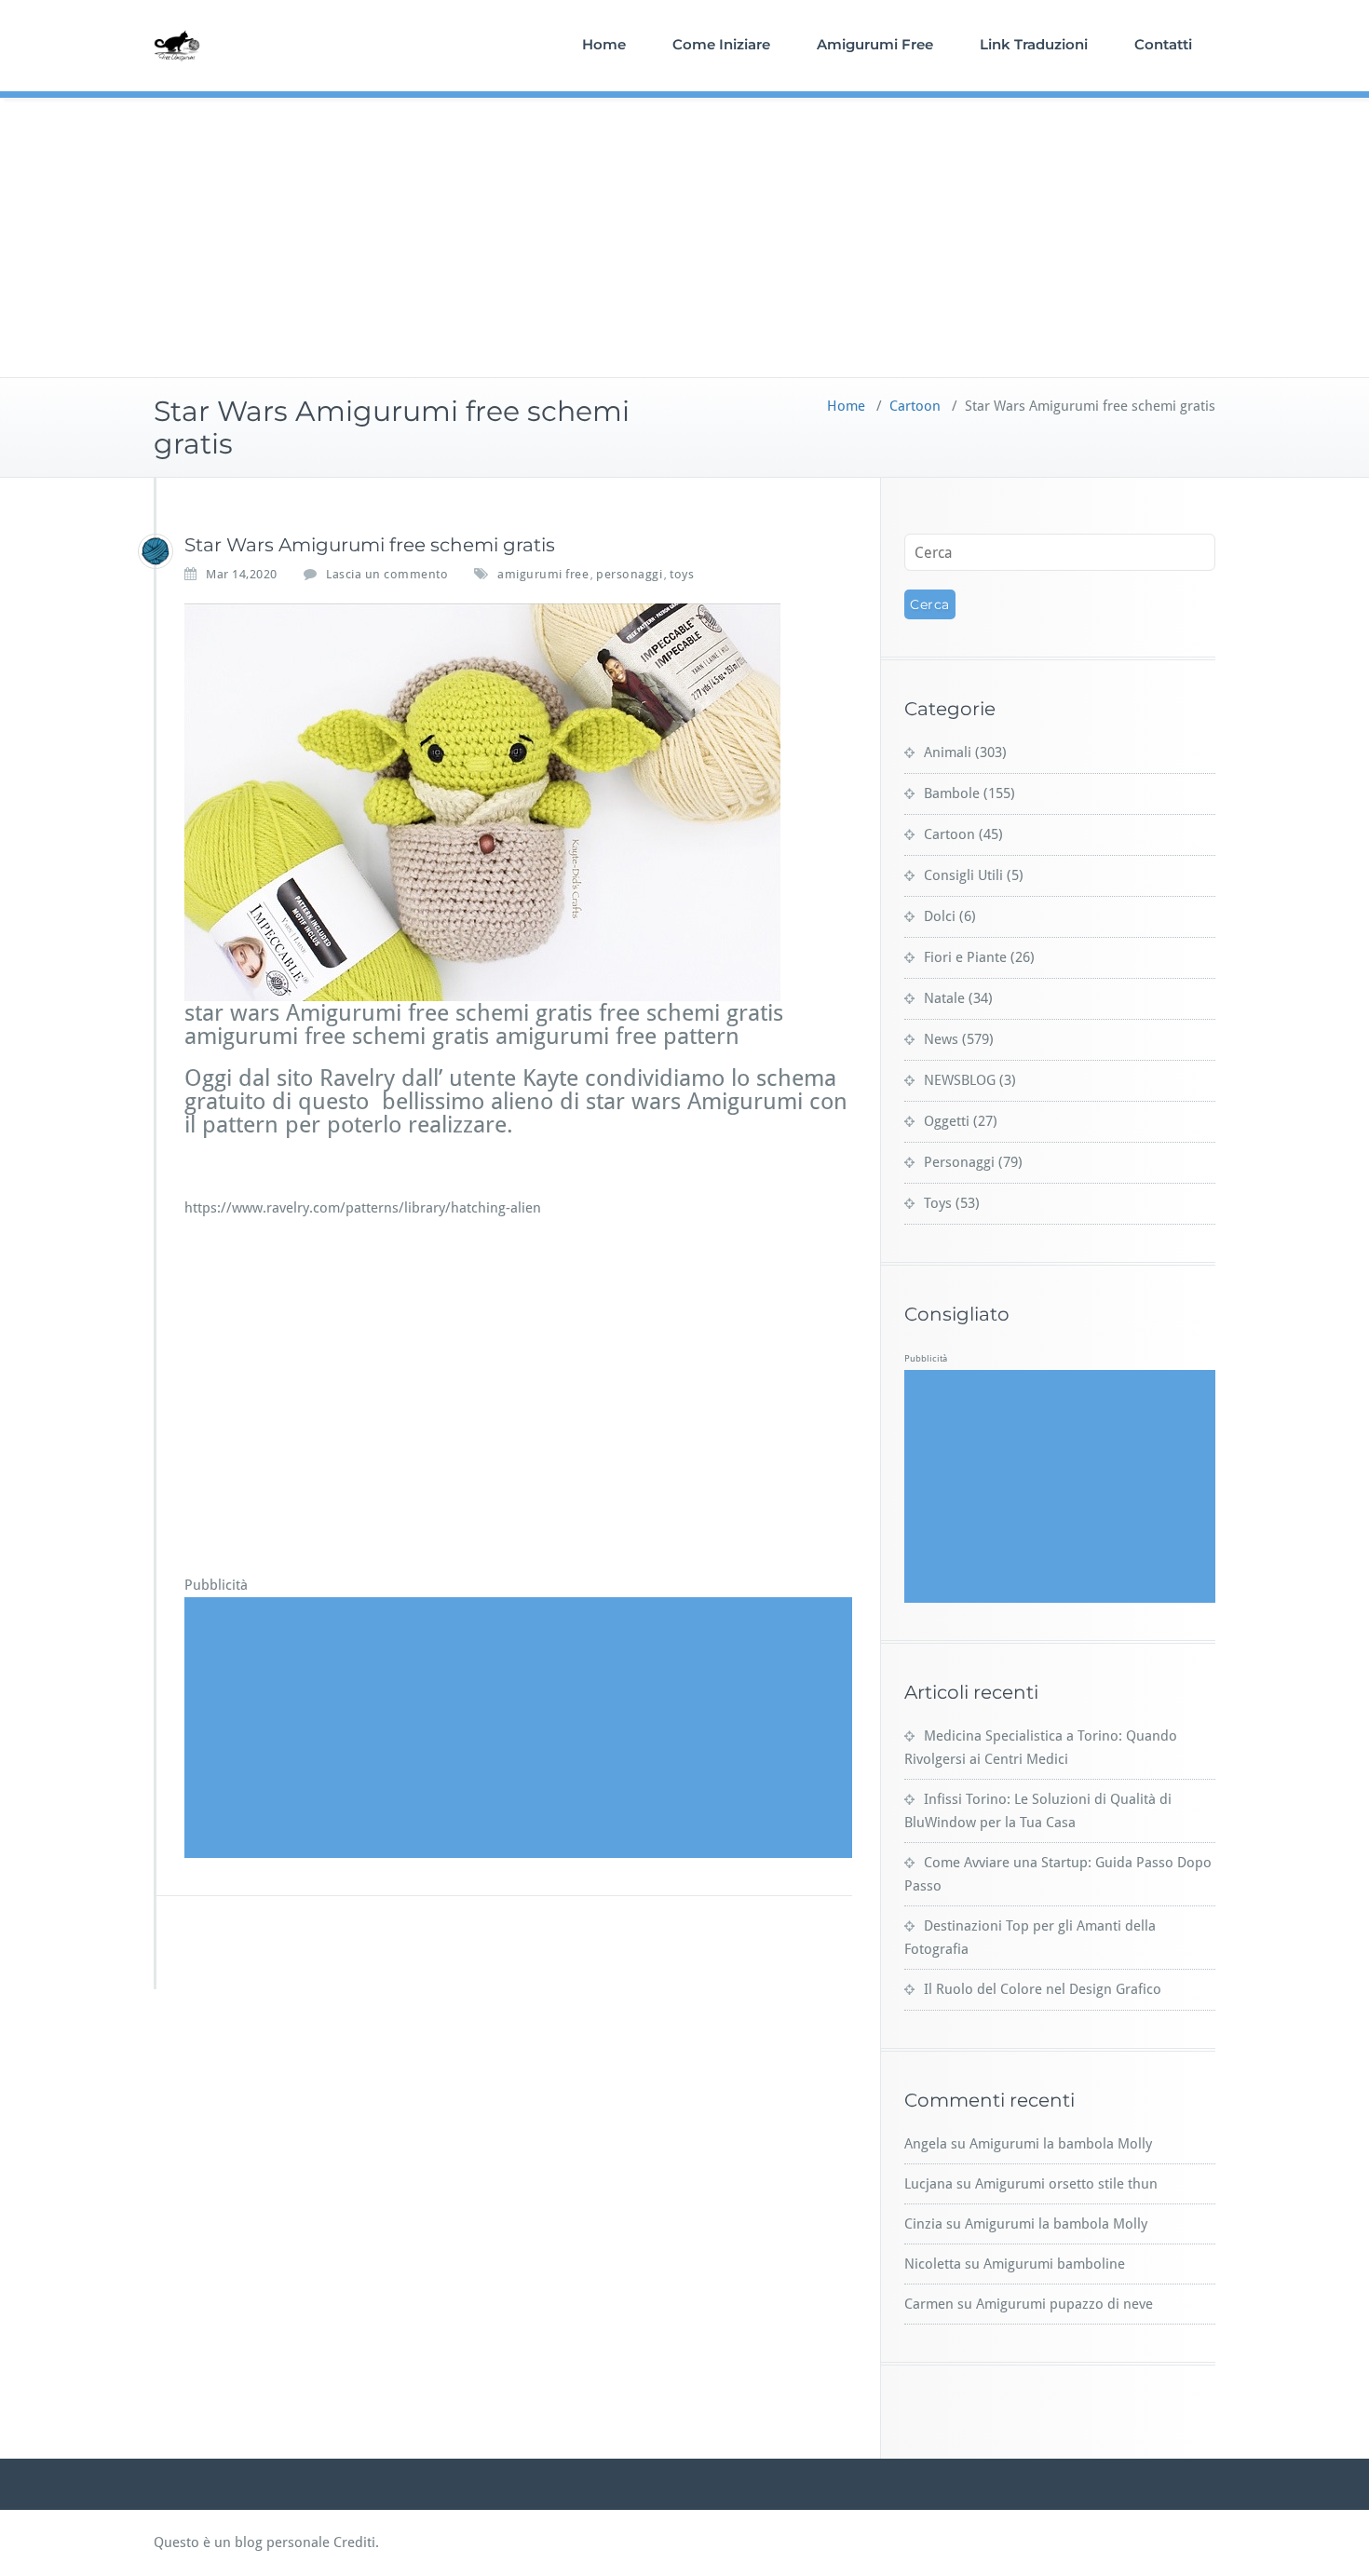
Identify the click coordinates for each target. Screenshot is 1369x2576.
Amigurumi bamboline (1054, 2264)
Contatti (1163, 44)
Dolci (940, 916)
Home (604, 44)
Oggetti (947, 1121)
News (941, 1039)
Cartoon (915, 406)
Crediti (354, 2542)
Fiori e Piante (965, 957)
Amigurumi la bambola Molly (1061, 2144)
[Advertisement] (684, 237)
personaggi (629, 574)
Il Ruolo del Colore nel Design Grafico (1043, 1989)
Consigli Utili (963, 875)
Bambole (952, 793)
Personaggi (959, 1162)
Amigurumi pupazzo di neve (1064, 2304)
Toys (938, 1203)
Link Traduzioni (1034, 44)
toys (682, 574)
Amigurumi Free (875, 44)
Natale (944, 998)
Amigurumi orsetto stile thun (1066, 2184)
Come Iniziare (721, 44)
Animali (948, 752)
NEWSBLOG (960, 1080)
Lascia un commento (387, 574)
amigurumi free (543, 574)
